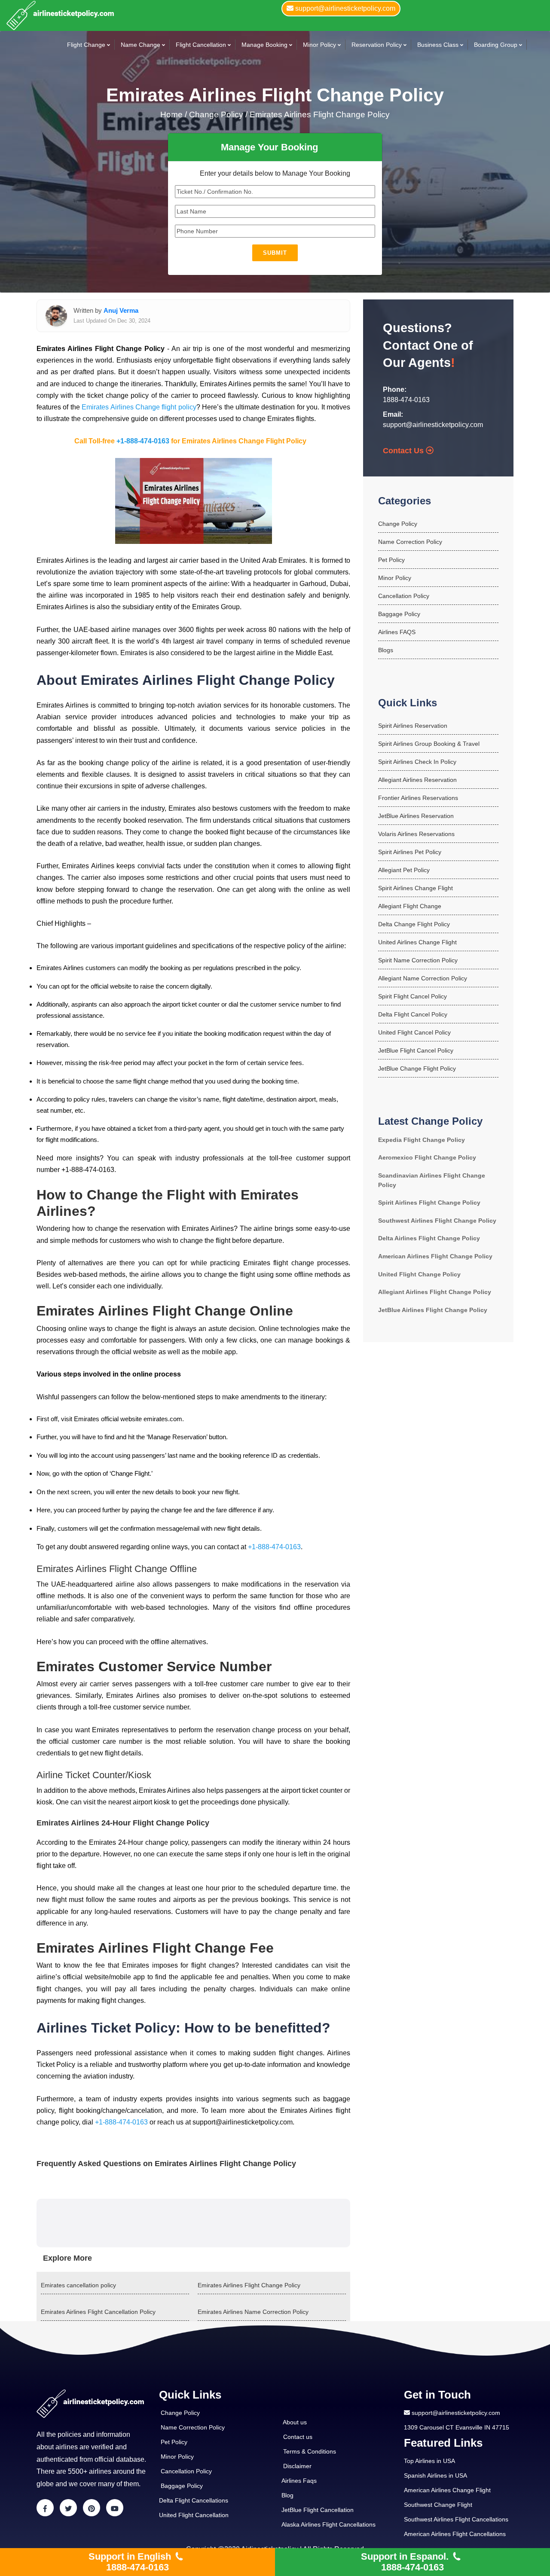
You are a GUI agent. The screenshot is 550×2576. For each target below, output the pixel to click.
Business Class (438, 45)
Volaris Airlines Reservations (416, 834)
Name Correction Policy (410, 542)
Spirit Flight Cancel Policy (412, 996)
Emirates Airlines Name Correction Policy (253, 2312)
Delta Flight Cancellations (194, 2500)
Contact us (298, 2437)
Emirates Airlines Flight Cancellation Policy (98, 2312)
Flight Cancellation (201, 45)
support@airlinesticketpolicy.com (433, 425)
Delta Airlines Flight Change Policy (429, 1238)
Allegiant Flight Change (410, 906)
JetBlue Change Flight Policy (417, 1068)
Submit (275, 253)
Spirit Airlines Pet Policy (410, 852)
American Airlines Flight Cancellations (455, 2534)
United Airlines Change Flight (417, 942)
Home (173, 114)
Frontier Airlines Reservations (418, 798)
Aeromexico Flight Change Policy (427, 1157)
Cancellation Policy (404, 596)
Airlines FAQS (397, 632)
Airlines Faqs (299, 2481)
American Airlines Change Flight (447, 2490)
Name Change (141, 45)
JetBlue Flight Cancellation (318, 2510)
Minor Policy (319, 45)
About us (295, 2422)
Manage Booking (264, 45)
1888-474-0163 (406, 400)
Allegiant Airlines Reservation (417, 780)
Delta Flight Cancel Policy (413, 1014)
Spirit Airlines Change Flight (416, 888)
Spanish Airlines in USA (435, 2475)
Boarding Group (496, 45)
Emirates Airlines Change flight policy (139, 407)
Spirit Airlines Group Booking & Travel (429, 744)
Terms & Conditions (310, 2451)
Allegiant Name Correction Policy (423, 978)
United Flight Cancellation (194, 2515)
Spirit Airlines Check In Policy (417, 762)
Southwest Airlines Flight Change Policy (437, 1221)
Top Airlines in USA (429, 2461)
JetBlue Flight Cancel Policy (416, 1050)
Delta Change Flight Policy (414, 924)
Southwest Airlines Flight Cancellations (456, 2519)
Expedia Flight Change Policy (422, 1140)
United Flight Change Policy (419, 1274)
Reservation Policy (377, 45)
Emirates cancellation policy (78, 2285)
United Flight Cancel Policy (414, 1032)
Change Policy (398, 524)
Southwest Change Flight (438, 2505)
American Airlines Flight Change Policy (435, 1256)
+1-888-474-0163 (143, 441)
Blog (287, 2495)
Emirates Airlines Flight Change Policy (320, 114)
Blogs (386, 650)
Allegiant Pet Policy (404, 870)
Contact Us (404, 451)
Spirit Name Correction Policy (418, 960)
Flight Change (86, 45)
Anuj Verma (121, 310)
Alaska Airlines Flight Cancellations (328, 2524)
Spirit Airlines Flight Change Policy (429, 1203)
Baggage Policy (399, 614)
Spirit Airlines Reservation (413, 726)
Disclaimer (297, 2466)
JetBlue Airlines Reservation (416, 816)
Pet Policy (391, 560)
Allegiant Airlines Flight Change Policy (435, 1292)
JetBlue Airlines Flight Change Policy (433, 1310)
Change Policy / (218, 114)
